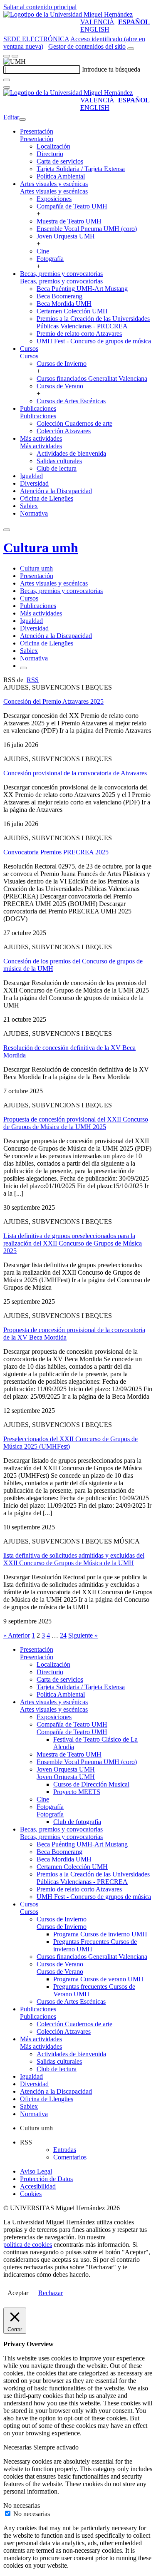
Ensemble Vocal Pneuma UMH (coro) (87, 229)
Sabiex (29, 506)
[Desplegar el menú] (15, 56)
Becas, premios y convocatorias (61, 274)
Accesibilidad (38, 2186)
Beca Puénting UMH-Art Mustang (82, 289)
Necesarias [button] (18, 2447)
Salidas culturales (59, 461)
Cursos (29, 349)
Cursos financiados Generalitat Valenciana (92, 378)
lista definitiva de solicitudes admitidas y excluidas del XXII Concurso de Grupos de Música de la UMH (74, 1559)
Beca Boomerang (59, 296)
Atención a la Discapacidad (56, 491)
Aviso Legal (36, 2171)
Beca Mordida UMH (64, 304)
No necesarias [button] (22, 2505)
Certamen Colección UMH (72, 311)
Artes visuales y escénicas (54, 184)
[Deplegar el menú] (23, 668)
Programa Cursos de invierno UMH (100, 1934)
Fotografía (50, 259)
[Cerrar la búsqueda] (7, 87)
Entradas (65, 2150)
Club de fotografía (77, 1822)
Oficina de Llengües (47, 498)
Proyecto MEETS (77, 1792)
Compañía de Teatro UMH (72, 206)
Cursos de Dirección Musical (91, 1784)
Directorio (50, 154)
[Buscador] (131, 49)
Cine (43, 251)
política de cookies (28, 2245)
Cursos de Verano (60, 386)
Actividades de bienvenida (71, 453)
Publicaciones (38, 408)
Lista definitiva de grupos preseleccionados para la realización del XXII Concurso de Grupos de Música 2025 (73, 1243)
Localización (53, 146)
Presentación (37, 131)
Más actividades (41, 438)
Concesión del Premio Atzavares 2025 (53, 701)
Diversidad (34, 483)
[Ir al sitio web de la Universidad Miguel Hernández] (68, 14)
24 (63, 1635)
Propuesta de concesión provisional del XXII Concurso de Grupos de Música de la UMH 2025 (76, 1123)
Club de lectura (57, 468)
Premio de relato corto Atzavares (79, 334)
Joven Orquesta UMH (66, 236)
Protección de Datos (46, 2179)
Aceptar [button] (18, 2293)
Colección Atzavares (64, 431)
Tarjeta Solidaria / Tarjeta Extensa (81, 169)
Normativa (34, 513)
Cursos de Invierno (62, 364)
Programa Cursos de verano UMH (98, 1979)
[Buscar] (7, 80)
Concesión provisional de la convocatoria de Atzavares (75, 773)
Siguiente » (83, 1635)
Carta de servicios (60, 161)
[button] (37, 139)
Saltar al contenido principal (40, 7)
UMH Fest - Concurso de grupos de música (94, 341)
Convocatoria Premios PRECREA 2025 (56, 852)
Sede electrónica (36, 39)
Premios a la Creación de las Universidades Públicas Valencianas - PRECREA (93, 322)
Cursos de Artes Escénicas (71, 401)
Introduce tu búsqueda (111, 69)
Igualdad (31, 476)
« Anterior (17, 1635)
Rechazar (51, 2293)
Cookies (31, 2194)
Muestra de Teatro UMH (69, 221)
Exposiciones (54, 199)
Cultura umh (41, 548)
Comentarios (70, 2157)
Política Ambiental (61, 176)
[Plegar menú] (22, 119)
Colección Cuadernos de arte (74, 423)
